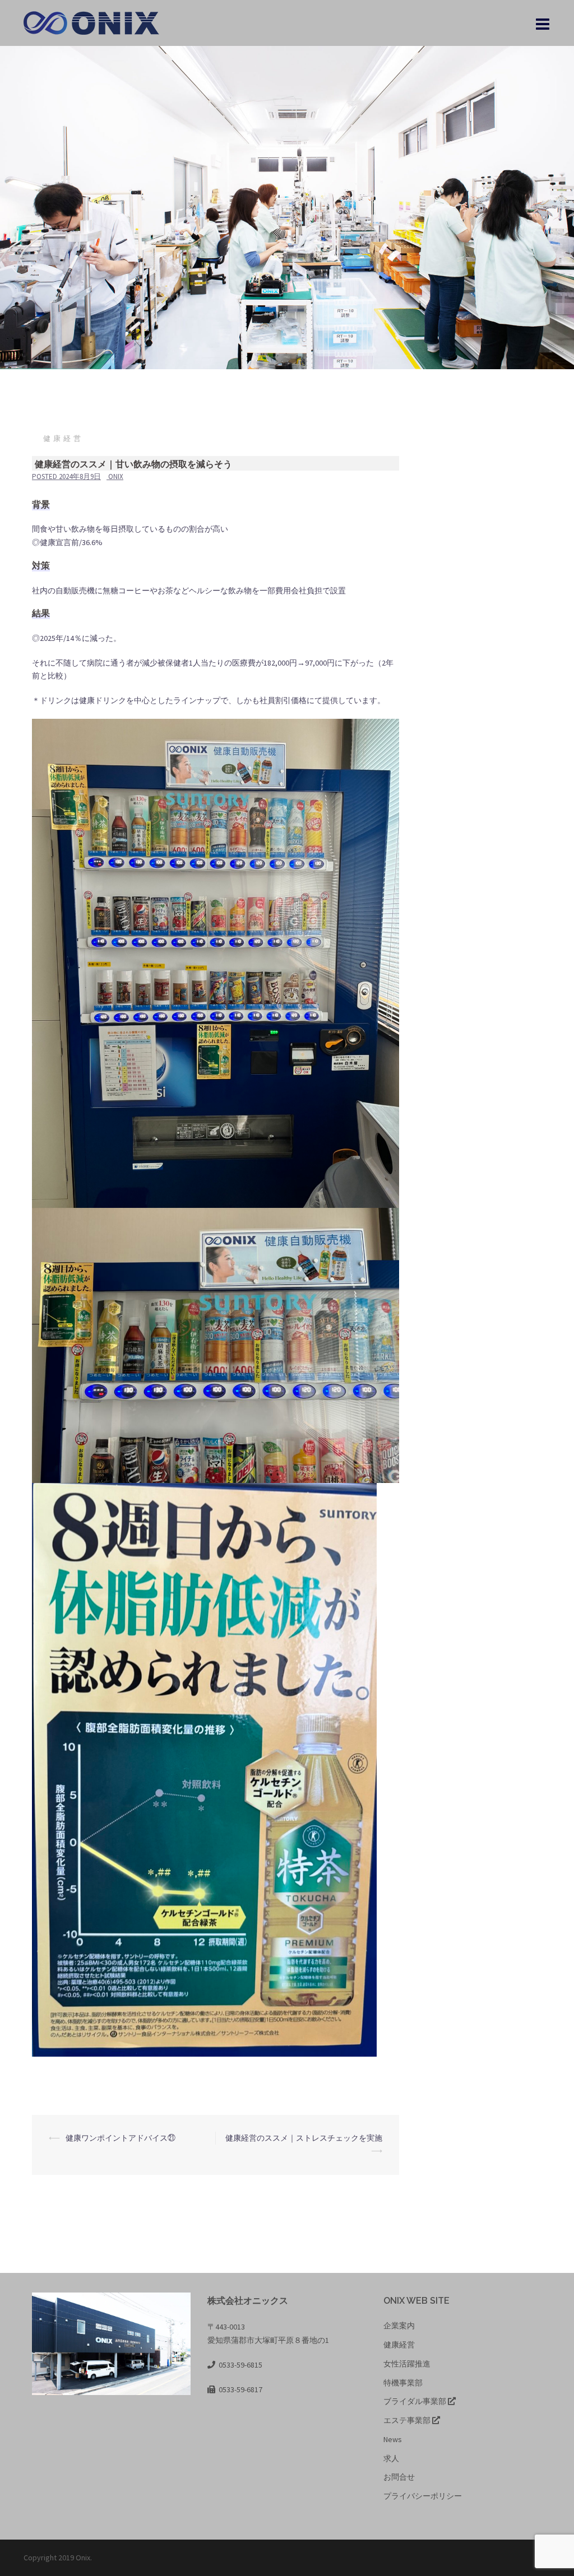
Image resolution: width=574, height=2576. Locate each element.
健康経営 (63, 438)
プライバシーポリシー (423, 2496)
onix (116, 476)
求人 (391, 2458)
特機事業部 (403, 2383)
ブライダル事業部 (416, 2401)
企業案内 (399, 2326)
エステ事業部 (408, 2420)
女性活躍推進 (407, 2364)
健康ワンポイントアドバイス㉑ (121, 2138)
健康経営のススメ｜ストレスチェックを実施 (304, 2138)
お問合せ (399, 2477)
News (393, 2439)
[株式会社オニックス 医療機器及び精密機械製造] (96, 22)
